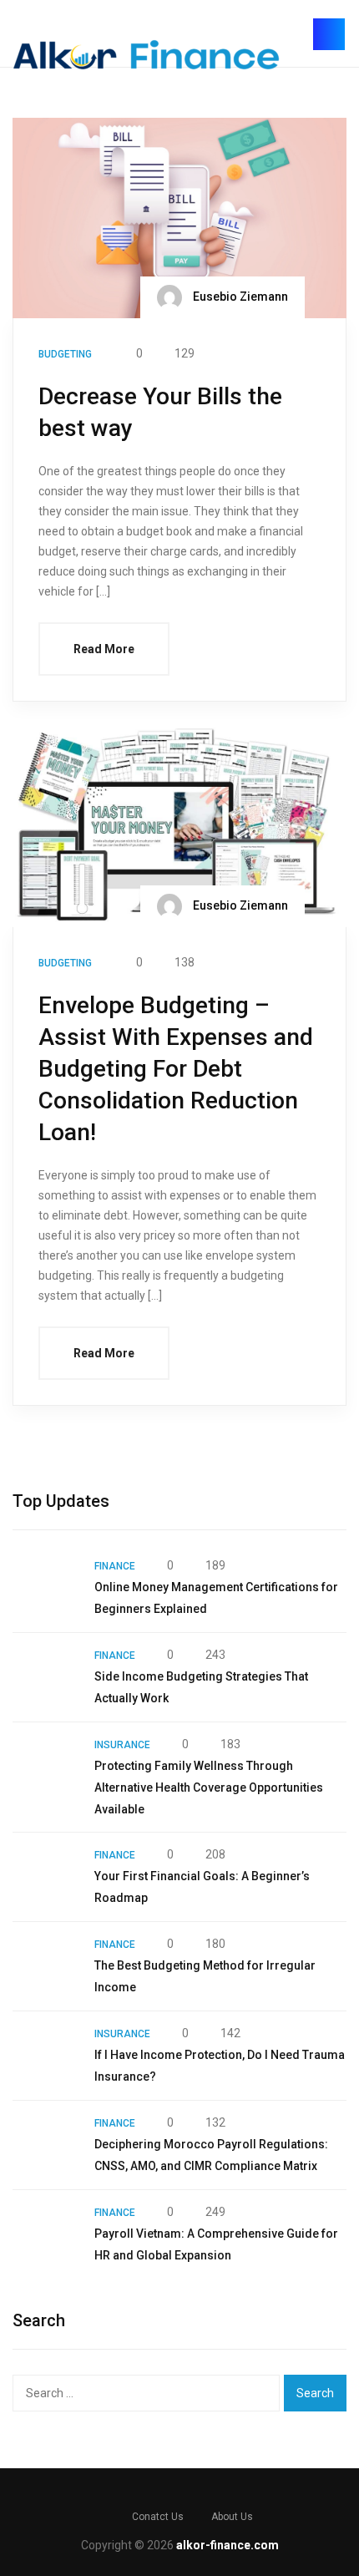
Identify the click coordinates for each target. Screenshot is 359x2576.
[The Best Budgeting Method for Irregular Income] (45, 1966)
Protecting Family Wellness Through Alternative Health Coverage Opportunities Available (209, 1787)
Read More (104, 649)
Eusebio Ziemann (239, 297)
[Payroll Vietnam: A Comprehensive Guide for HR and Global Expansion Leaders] (45, 2234)
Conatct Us (158, 2517)
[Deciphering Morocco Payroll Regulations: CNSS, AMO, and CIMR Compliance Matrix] (45, 2145)
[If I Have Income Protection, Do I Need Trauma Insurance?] (45, 2056)
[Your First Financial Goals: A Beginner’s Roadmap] (45, 1877)
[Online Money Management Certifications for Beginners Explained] (45, 1588)
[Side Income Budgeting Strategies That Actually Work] (45, 1677)
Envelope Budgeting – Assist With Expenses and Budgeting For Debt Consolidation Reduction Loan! (176, 1069)
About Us (232, 2517)
